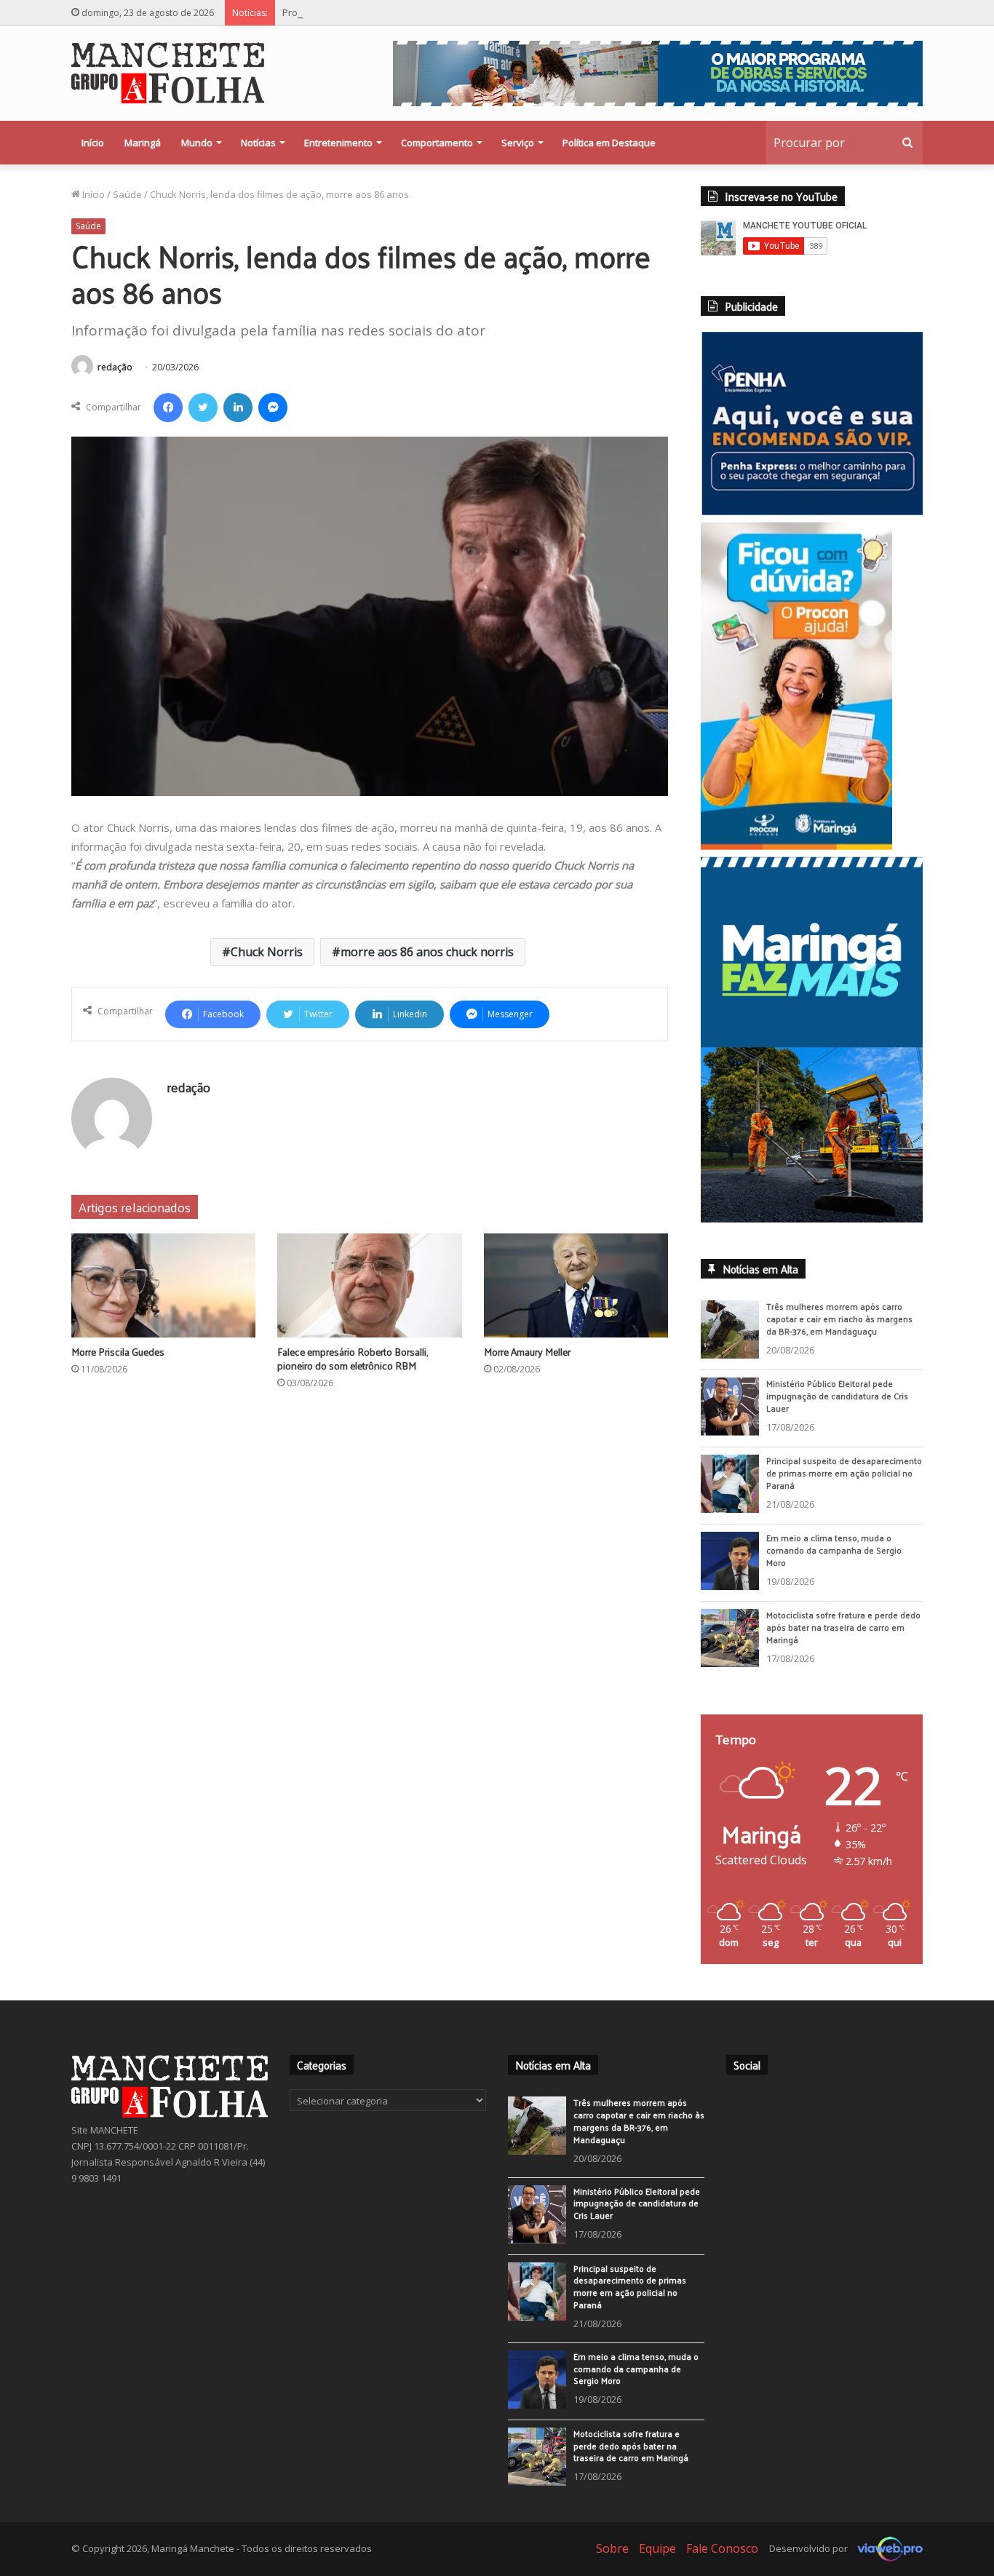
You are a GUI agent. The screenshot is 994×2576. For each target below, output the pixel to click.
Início (93, 143)
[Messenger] (273, 408)
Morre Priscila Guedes (118, 1352)
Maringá (143, 143)
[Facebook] (168, 408)
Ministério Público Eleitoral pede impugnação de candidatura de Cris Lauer (837, 1406)
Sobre (612, 2558)
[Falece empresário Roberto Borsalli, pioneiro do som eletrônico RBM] (369, 1285)
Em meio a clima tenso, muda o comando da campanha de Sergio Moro (834, 1560)
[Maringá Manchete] (168, 73)
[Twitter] (203, 408)
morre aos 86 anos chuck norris (427, 952)
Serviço (518, 143)
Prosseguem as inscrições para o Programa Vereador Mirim (414, 12)
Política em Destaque (609, 143)
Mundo (197, 143)
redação (115, 367)
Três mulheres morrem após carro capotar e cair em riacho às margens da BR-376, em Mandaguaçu (839, 1329)
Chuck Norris (267, 952)
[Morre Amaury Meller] (576, 1285)
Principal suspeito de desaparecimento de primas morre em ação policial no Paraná (844, 1483)
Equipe (657, 2558)
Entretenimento (338, 143)
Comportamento (437, 143)
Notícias (258, 143)
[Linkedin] (238, 408)
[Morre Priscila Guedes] (163, 1285)
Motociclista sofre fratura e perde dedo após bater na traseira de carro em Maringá (843, 1637)
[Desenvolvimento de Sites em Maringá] (886, 2558)
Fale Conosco (722, 2558)
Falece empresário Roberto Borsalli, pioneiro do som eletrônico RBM (353, 1359)
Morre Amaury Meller (527, 1352)
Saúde (127, 194)
